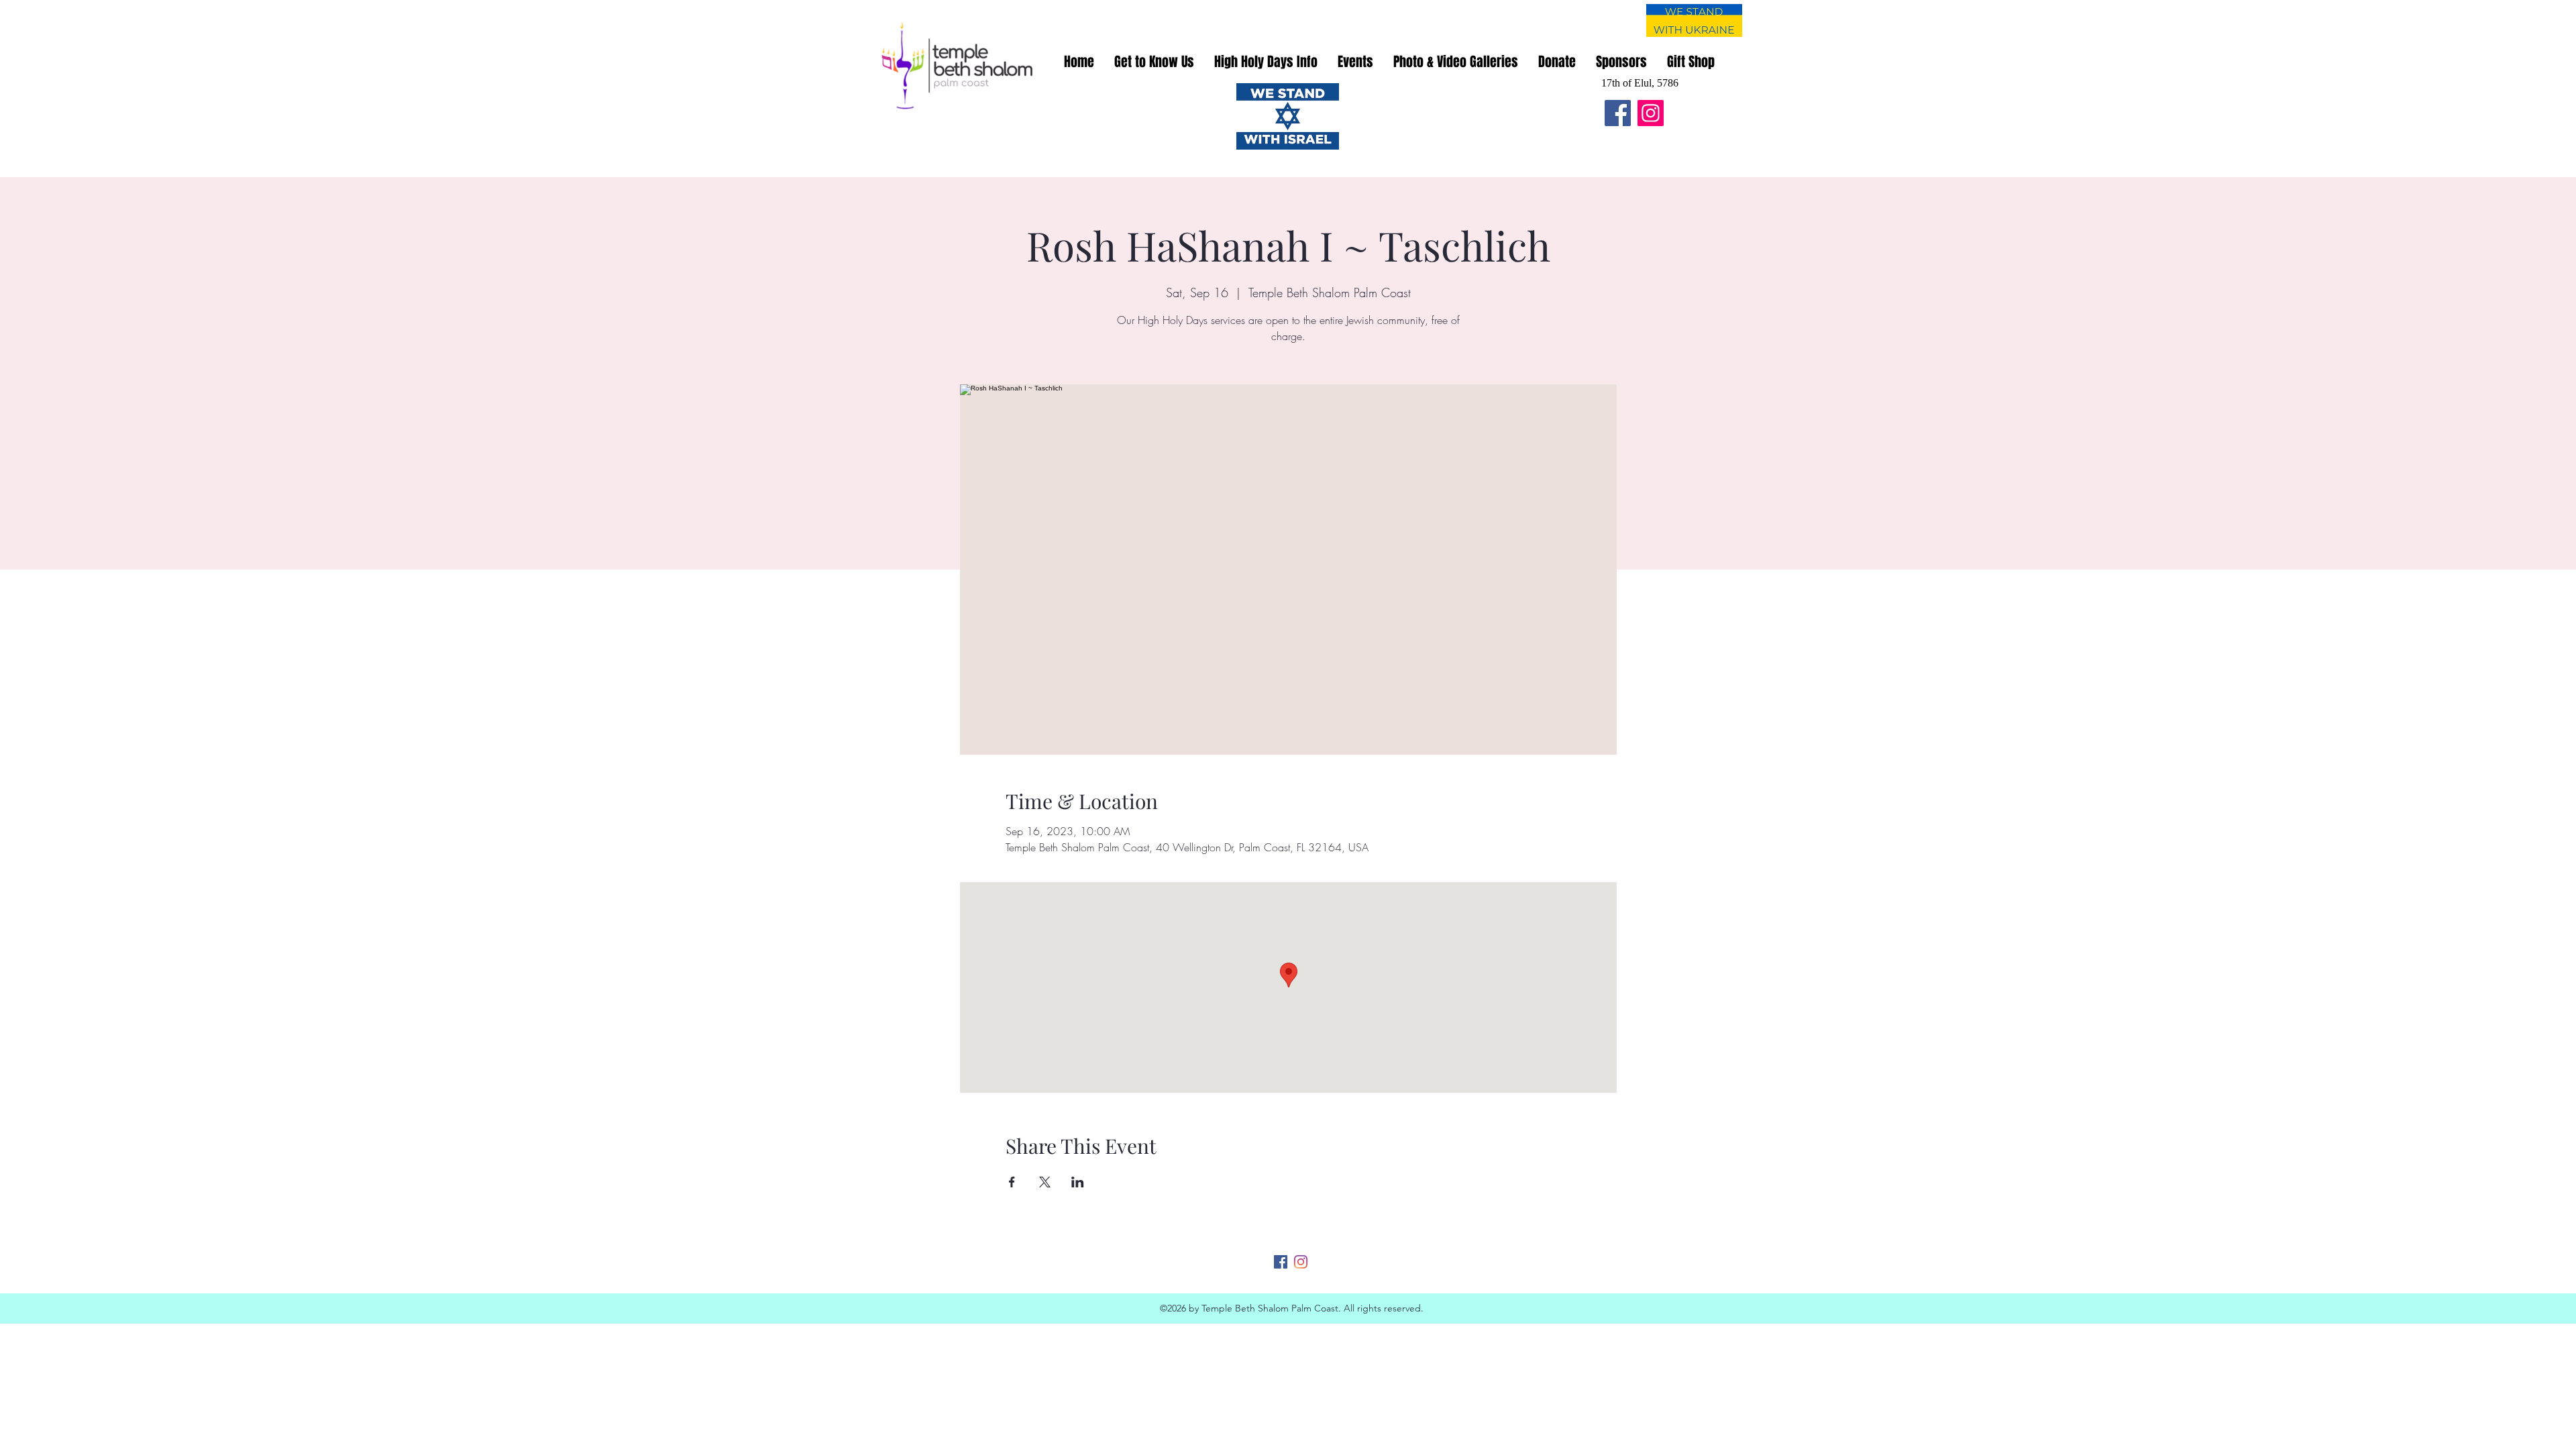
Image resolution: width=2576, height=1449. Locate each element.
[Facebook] (1618, 113)
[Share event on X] (1045, 1182)
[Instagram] (1651, 113)
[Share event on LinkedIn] (1078, 1182)
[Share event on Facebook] (1012, 1182)
